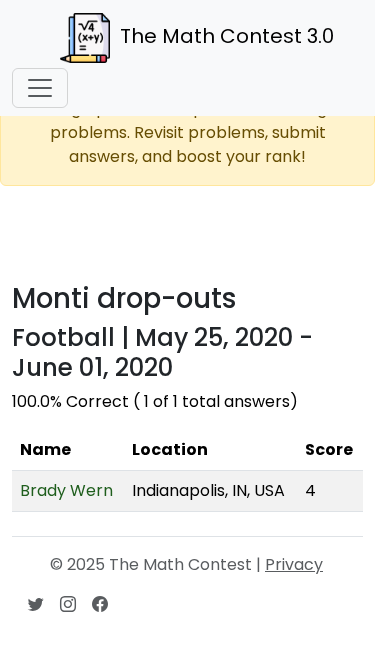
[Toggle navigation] (40, 88)
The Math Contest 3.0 (227, 36)
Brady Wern (66, 490)
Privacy (294, 564)
